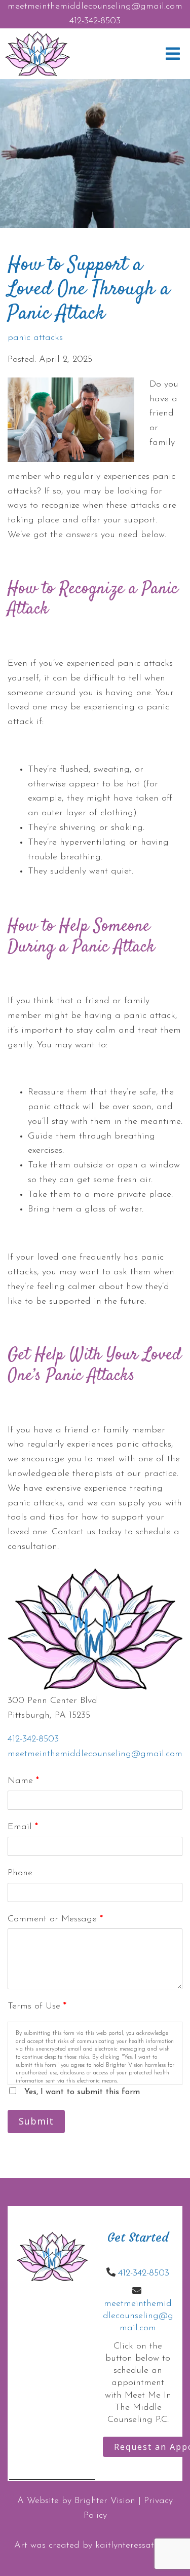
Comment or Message (55, 1919)
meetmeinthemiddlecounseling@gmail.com (95, 7)
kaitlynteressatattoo (136, 2546)
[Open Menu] (173, 54)
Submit (36, 2121)
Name (23, 1781)
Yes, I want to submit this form (82, 2092)
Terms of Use (37, 2006)
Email (23, 1827)
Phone (20, 1873)
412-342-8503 (95, 21)
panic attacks (35, 338)
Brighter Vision (105, 2501)
